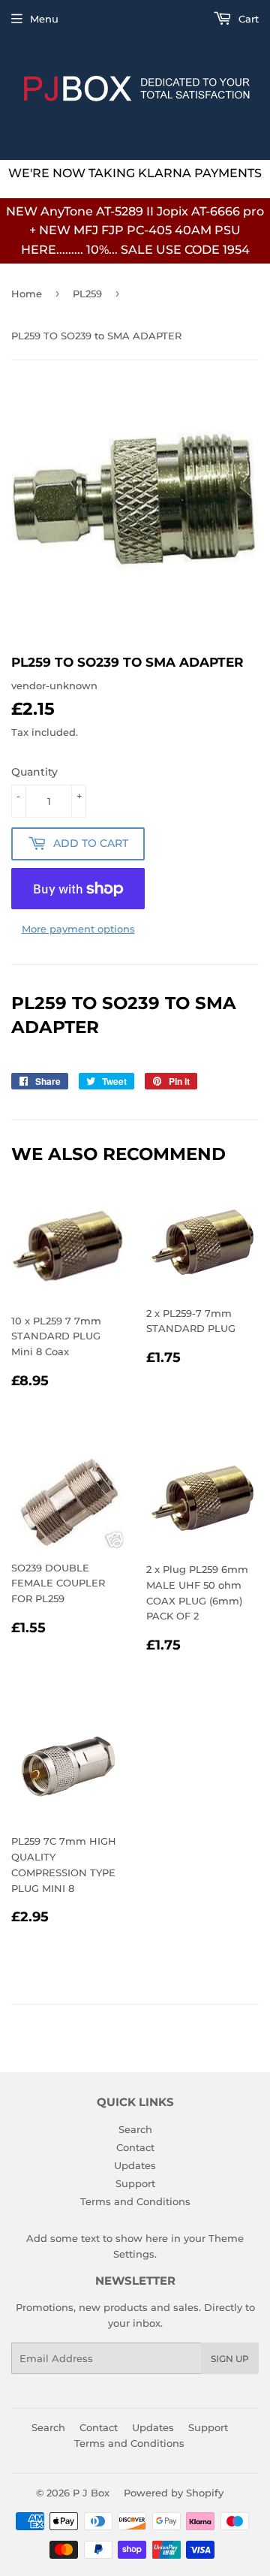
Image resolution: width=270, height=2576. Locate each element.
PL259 (87, 294)
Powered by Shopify (174, 2493)
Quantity (34, 772)
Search (135, 2129)
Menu (44, 19)
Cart (247, 19)
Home (27, 294)
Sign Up (230, 2359)
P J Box (91, 2493)
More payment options (78, 929)
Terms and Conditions (135, 2201)
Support (135, 2183)
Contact (135, 2147)
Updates (135, 2165)
